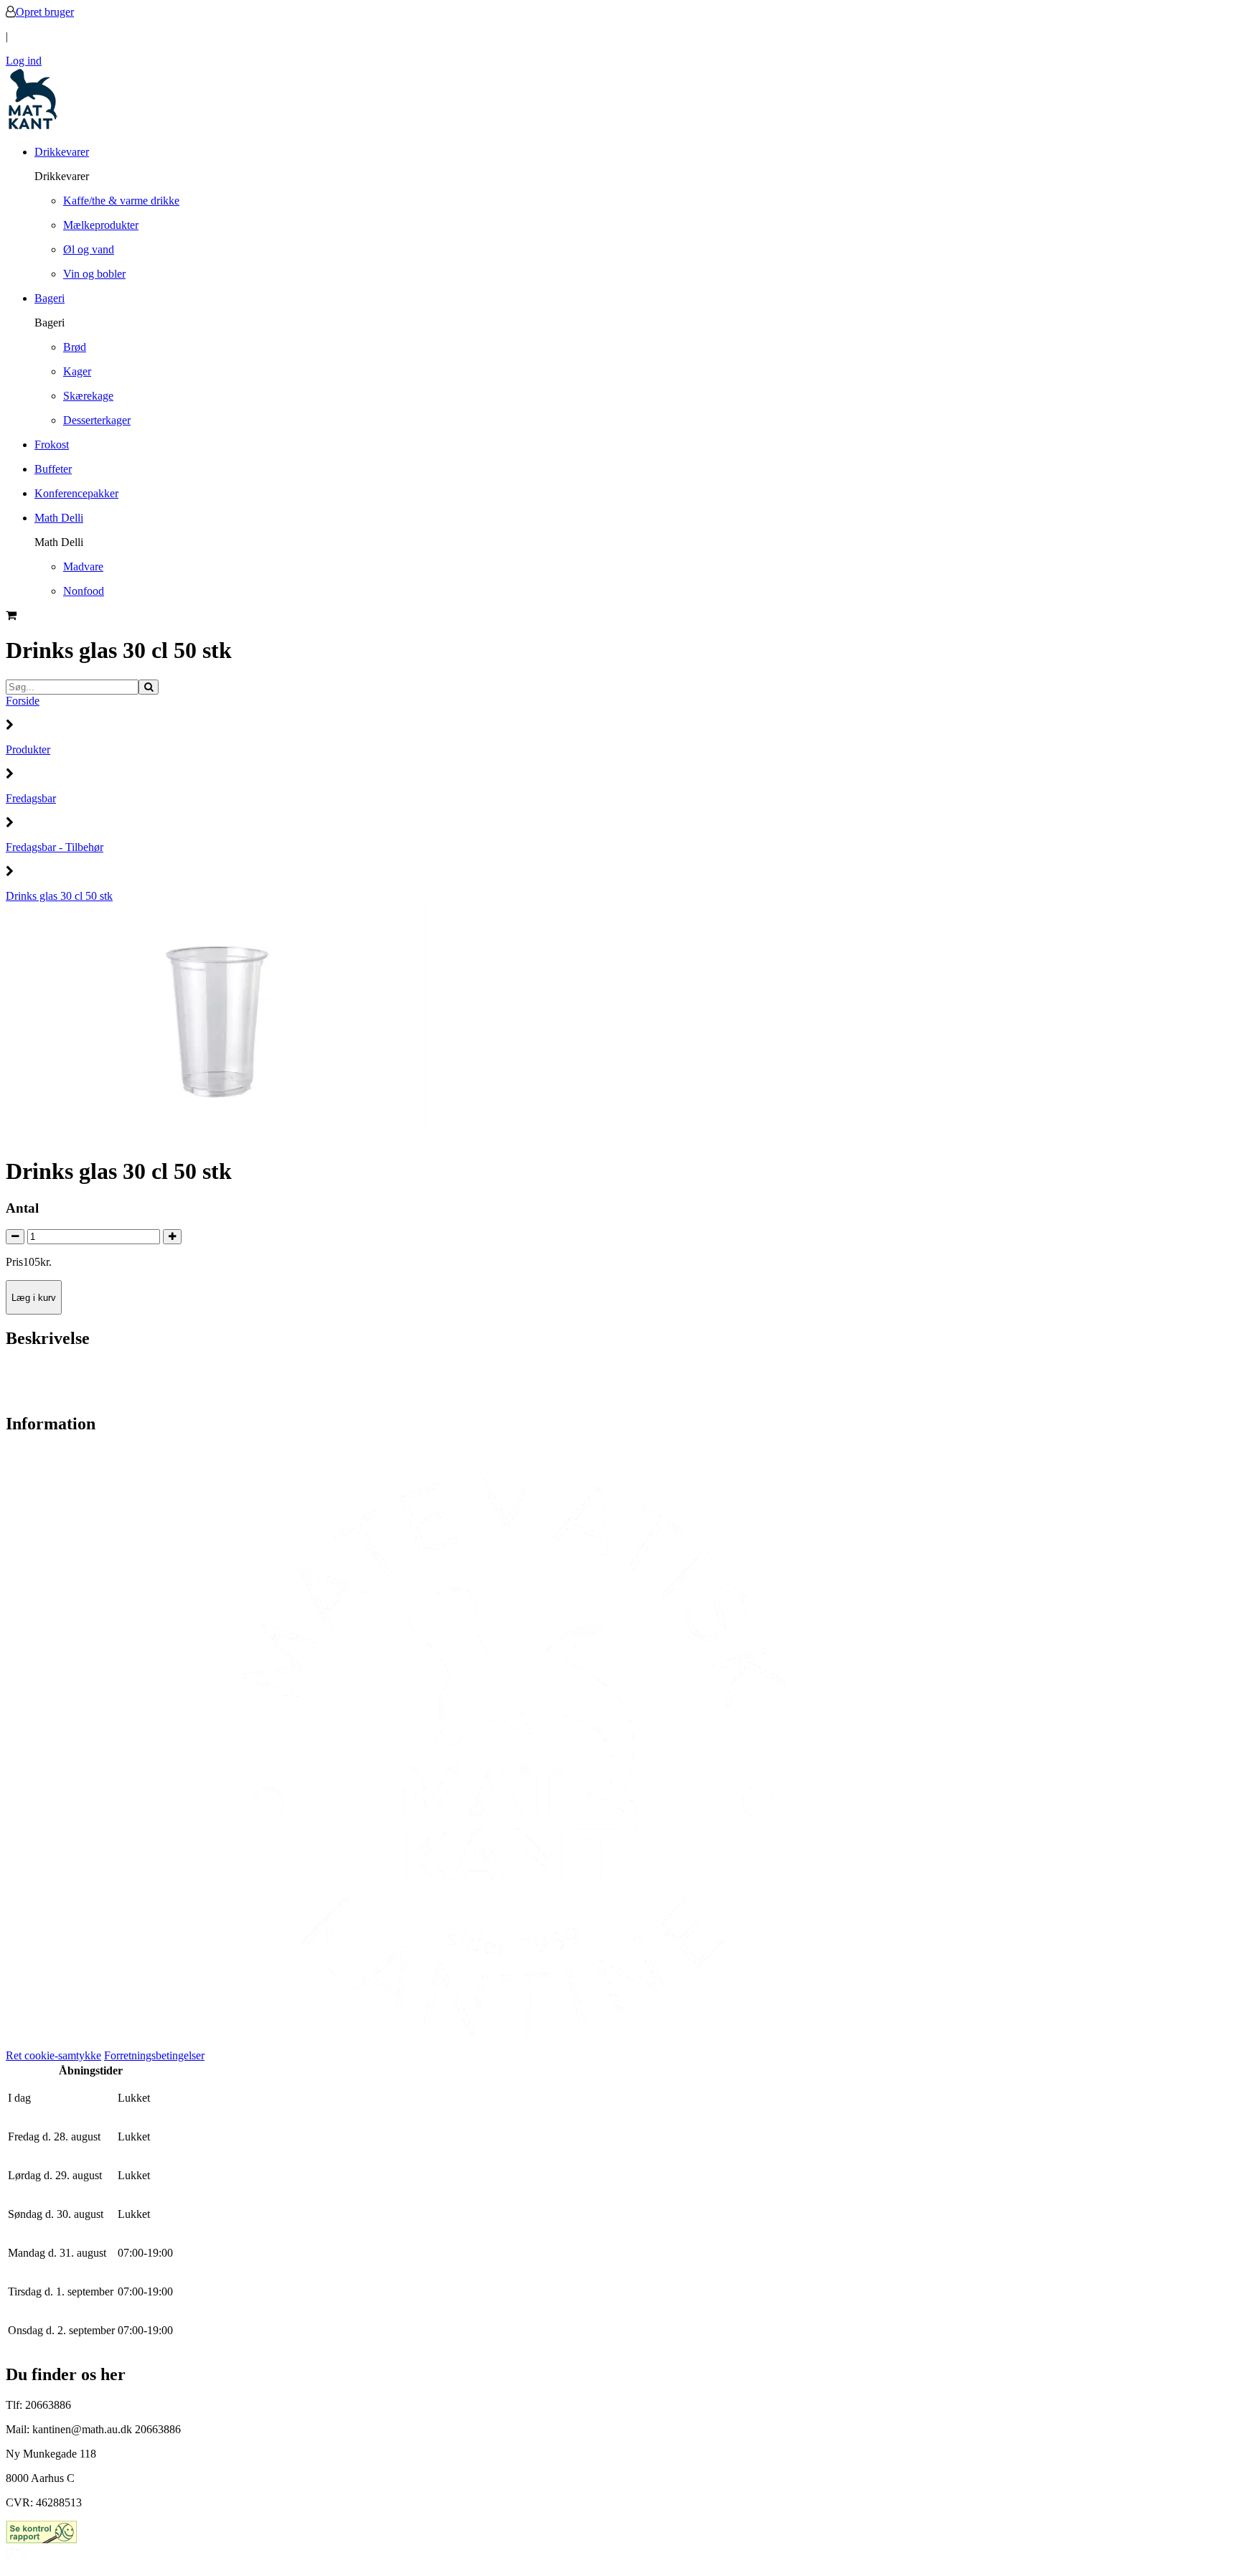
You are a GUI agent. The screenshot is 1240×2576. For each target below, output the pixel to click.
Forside (23, 701)
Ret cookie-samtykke (53, 2055)
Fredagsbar (31, 798)
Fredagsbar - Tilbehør (55, 847)
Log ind (24, 61)
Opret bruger (45, 12)
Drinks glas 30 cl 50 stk (59, 896)
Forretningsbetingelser (154, 2055)
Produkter (28, 749)
